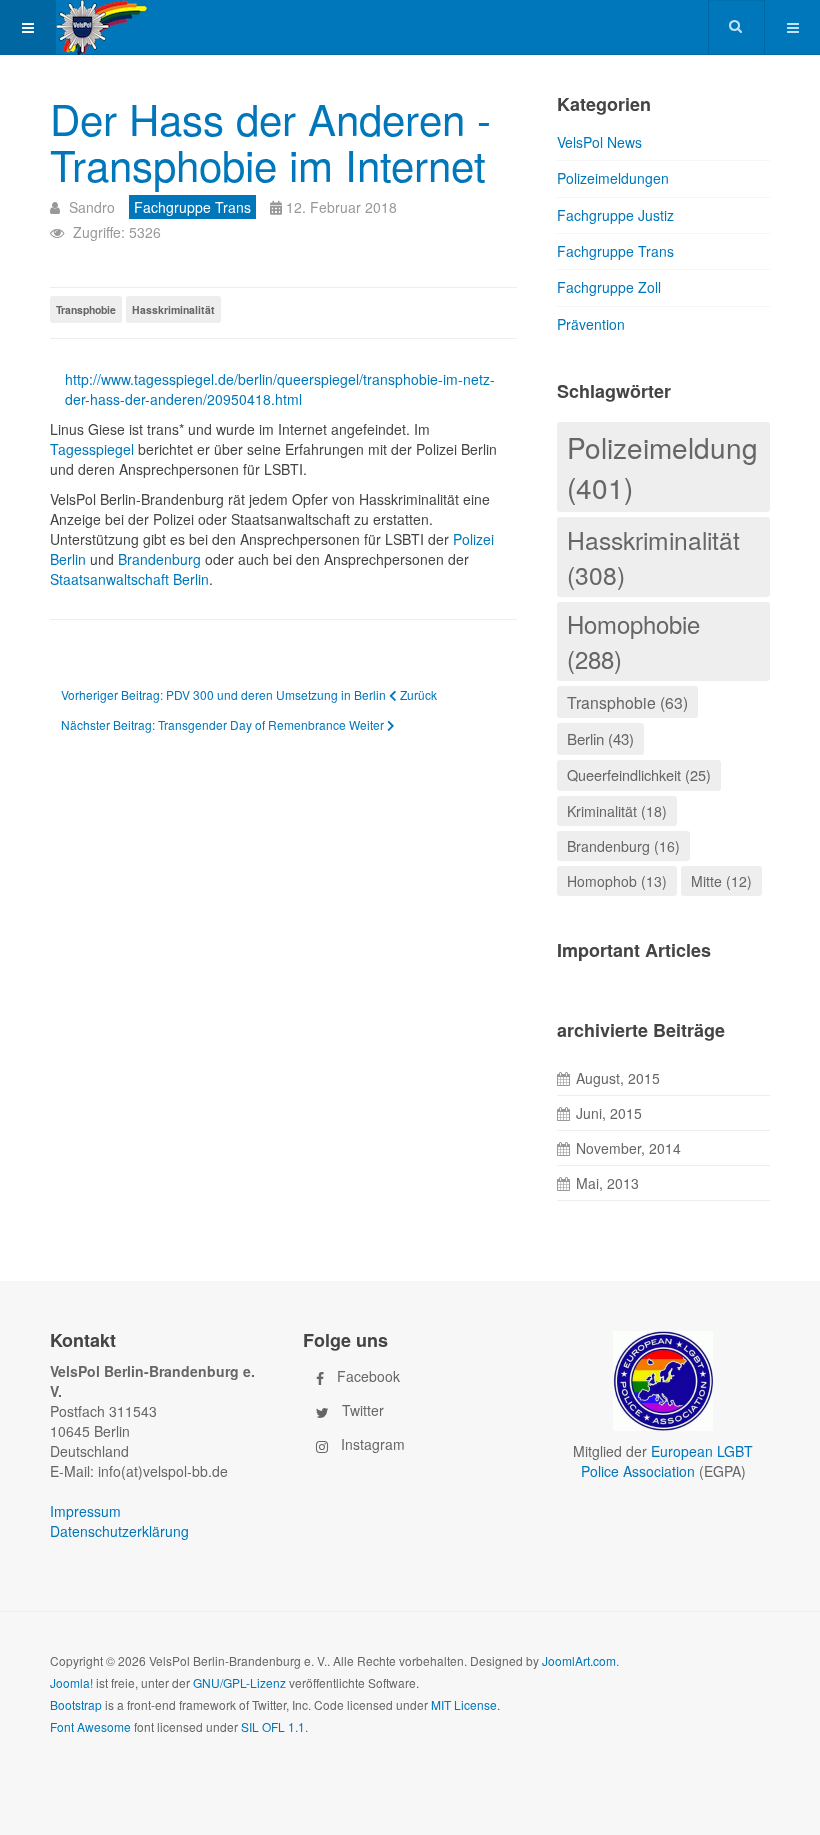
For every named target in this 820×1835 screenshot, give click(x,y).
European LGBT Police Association (667, 1461)
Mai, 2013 (607, 1183)
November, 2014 (628, 1148)
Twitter (363, 1409)
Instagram (373, 1443)
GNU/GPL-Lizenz (239, 1682)
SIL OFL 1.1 (273, 1726)
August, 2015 (618, 1078)
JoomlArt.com (579, 1660)
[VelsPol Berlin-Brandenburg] (127, 27)
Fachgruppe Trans (615, 251)
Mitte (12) (721, 881)
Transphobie (86, 309)
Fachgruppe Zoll (609, 287)
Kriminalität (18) (617, 811)
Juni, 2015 (609, 1113)
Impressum (85, 1511)
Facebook (368, 1375)
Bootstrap (76, 1704)
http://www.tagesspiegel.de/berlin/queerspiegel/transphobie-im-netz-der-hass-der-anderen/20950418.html (280, 389)
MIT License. (465, 1704)
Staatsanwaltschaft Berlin (129, 579)
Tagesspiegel (94, 449)
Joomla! (71, 1682)
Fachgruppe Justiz (615, 215)
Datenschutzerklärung (119, 1531)
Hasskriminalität (173, 309)
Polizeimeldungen (613, 178)
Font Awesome (90, 1726)
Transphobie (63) (627, 702)
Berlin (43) (600, 738)
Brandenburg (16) (623, 846)
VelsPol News (599, 142)
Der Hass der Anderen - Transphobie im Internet (270, 141)
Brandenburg (161, 559)
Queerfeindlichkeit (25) (639, 774)
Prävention (591, 324)
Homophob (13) (617, 881)
